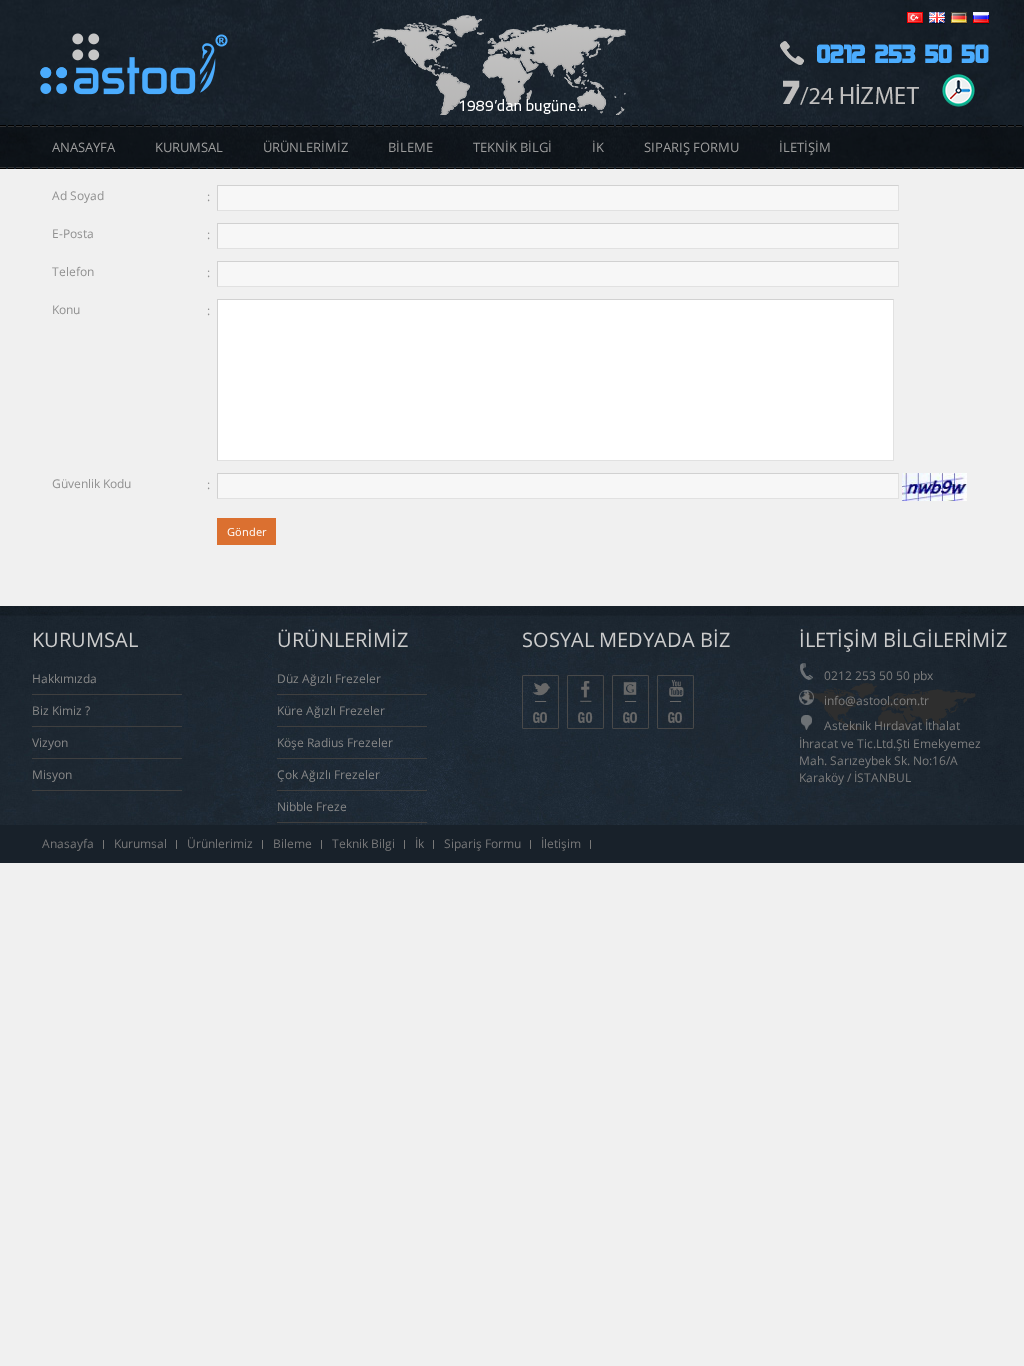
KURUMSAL (189, 147)
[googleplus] (630, 702)
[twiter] (540, 702)
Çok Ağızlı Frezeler (328, 774)
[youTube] (675, 702)
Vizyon (50, 742)
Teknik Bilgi (363, 843)
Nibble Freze (312, 806)
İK (598, 147)
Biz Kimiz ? (61, 710)
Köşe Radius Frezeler (335, 742)
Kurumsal (140, 843)
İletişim (561, 843)
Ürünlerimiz (220, 843)
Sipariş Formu (691, 147)
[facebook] (585, 702)
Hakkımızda (64, 678)
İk (419, 843)
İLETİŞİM (805, 147)
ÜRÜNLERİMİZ (305, 147)
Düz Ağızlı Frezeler (329, 678)
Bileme (292, 843)
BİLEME (410, 147)
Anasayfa (68, 843)
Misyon (52, 774)
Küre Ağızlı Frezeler (331, 710)
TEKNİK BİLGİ (512, 147)
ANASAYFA (83, 147)
